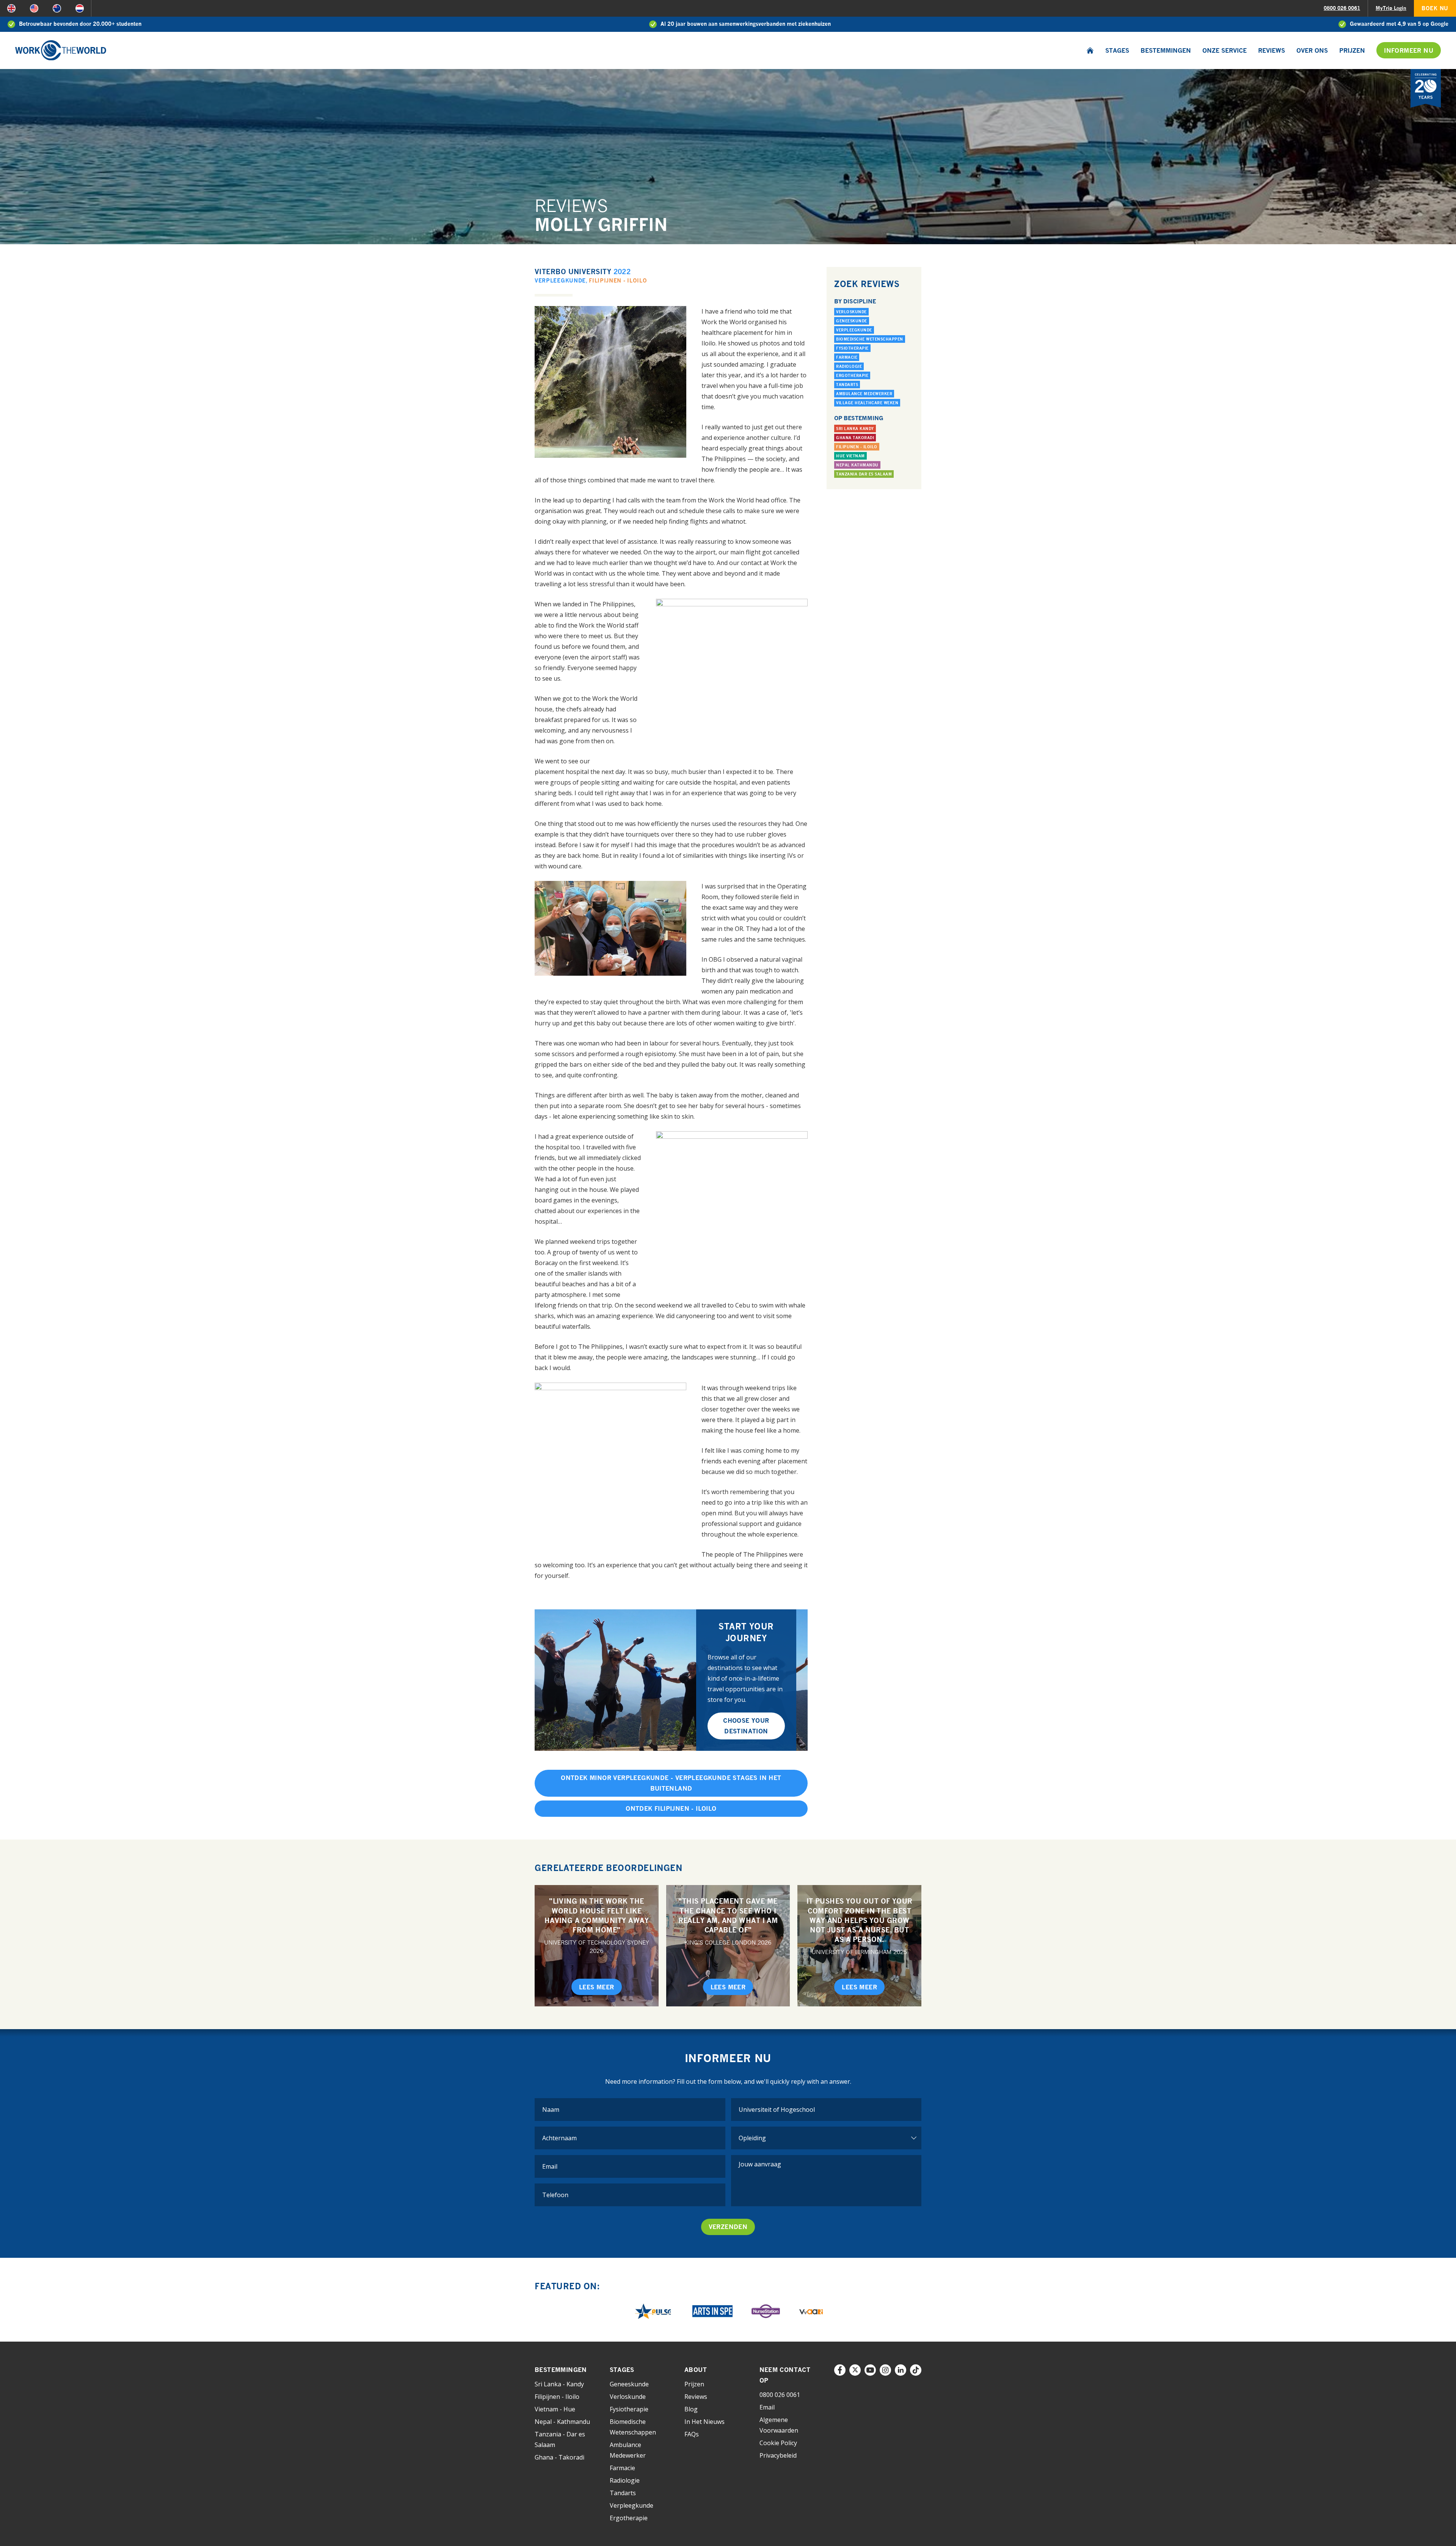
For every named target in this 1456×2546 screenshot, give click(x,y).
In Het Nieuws (704, 2422)
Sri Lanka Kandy (855, 429)
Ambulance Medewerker (864, 394)
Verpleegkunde (560, 280)
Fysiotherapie (852, 348)
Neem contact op (785, 2375)
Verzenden (728, 2227)
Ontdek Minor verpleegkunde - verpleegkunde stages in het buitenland (671, 1783)
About (696, 2370)
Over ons (1312, 50)
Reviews (1272, 50)
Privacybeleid (778, 2455)
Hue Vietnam (850, 456)
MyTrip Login (1391, 8)
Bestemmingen (1166, 50)
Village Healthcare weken (867, 403)
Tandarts (847, 385)
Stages (1117, 50)
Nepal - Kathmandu (562, 2422)
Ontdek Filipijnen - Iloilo (671, 1808)
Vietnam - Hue (555, 2409)
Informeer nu (1409, 50)
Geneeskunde (852, 321)
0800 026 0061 (1342, 8)
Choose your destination (746, 1726)
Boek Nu (1435, 8)
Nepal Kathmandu (857, 465)
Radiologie (849, 366)
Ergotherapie (852, 375)
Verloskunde (851, 312)
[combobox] (826, 2110)
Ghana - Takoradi (559, 2457)
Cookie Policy (778, 2443)
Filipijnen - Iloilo (618, 280)
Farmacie (847, 357)
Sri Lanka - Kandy (559, 2384)
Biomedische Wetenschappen (870, 339)
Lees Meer (597, 1987)
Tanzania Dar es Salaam (864, 474)
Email (767, 2407)
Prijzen (1352, 50)
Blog (691, 2409)
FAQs (692, 2434)
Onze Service (1225, 50)
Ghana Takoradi (855, 438)
